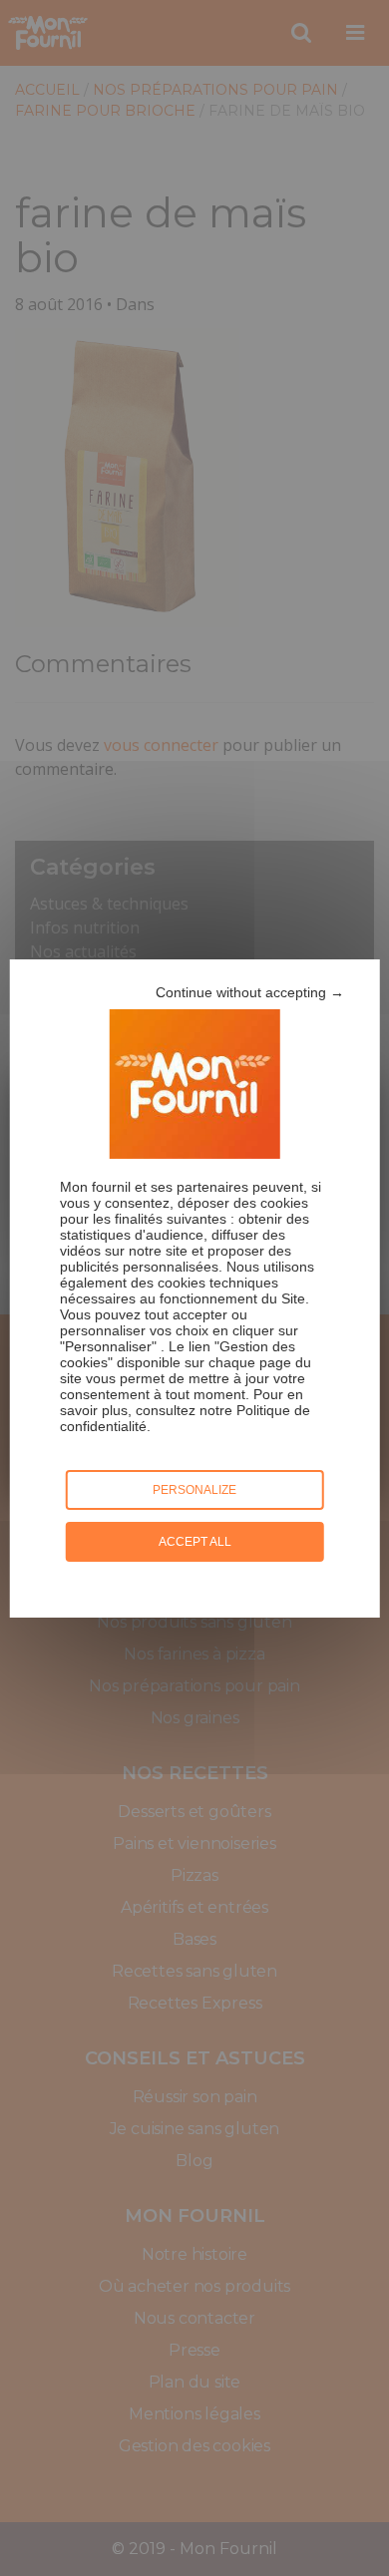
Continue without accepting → (250, 992)
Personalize (194, 1490)
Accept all (195, 1542)
